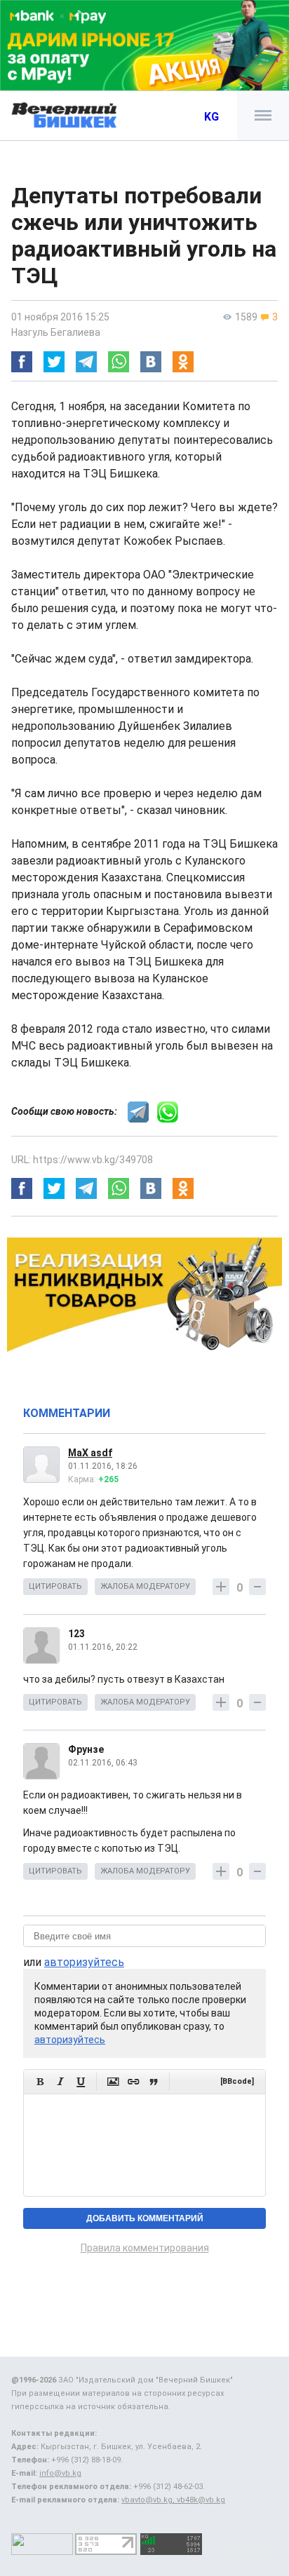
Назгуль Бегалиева (56, 332)
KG (211, 117)
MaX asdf (90, 1453)
